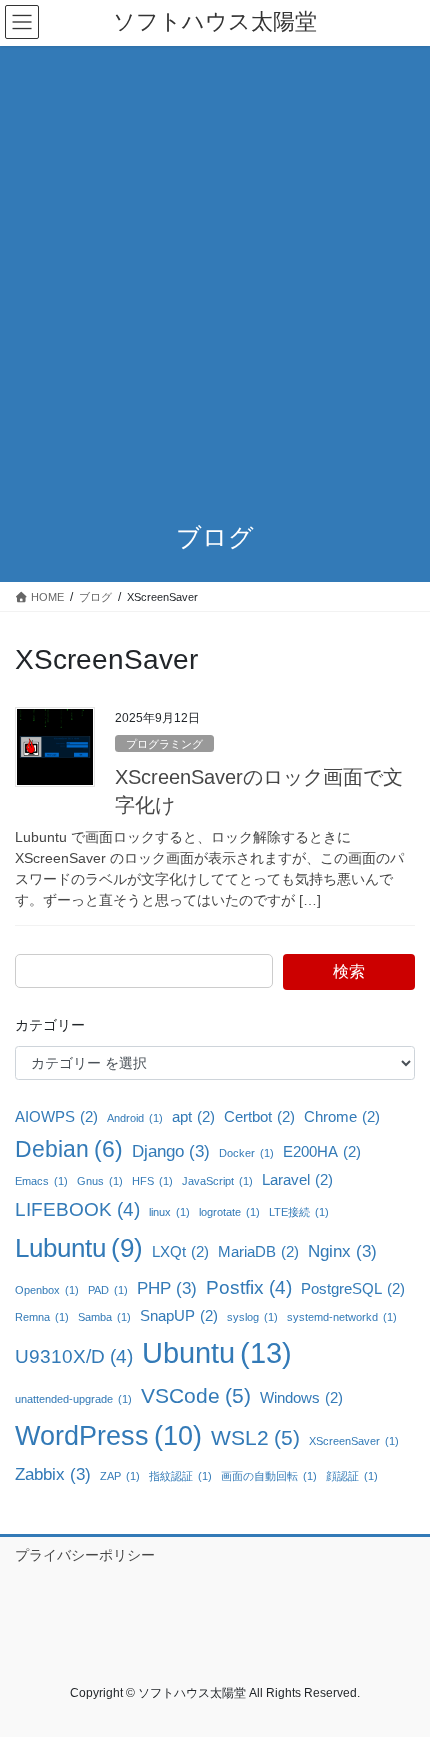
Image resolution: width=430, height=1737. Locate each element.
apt (193, 1117)
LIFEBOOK (77, 1209)
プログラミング (164, 744)
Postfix (249, 1287)
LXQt (180, 1252)
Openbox (47, 1290)
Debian (69, 1149)
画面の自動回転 (269, 1476)
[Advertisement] (215, 271)
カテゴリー (50, 1025)
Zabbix (53, 1474)
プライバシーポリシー (85, 1555)
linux (169, 1212)
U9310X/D (74, 1356)
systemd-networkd (342, 1317)
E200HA (322, 1152)
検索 (349, 971)
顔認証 (352, 1476)
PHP (167, 1288)
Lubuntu (79, 1248)
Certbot (259, 1117)
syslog (252, 1317)
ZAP (120, 1476)
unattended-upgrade (73, 1399)
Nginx (342, 1251)
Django (171, 1151)
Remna (42, 1317)
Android (135, 1118)
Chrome (342, 1117)
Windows (301, 1398)
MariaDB (258, 1252)
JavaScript (217, 1181)
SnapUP (179, 1316)
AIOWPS (56, 1117)
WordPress (108, 1436)
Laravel (297, 1180)
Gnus (100, 1181)
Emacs (41, 1181)
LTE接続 (299, 1212)
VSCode (196, 1395)
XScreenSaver (354, 1441)
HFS (152, 1181)
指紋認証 (180, 1476)
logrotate (229, 1212)
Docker (246, 1153)
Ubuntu (217, 1352)
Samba (104, 1317)
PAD (108, 1290)
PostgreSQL (353, 1289)
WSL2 (255, 1437)
